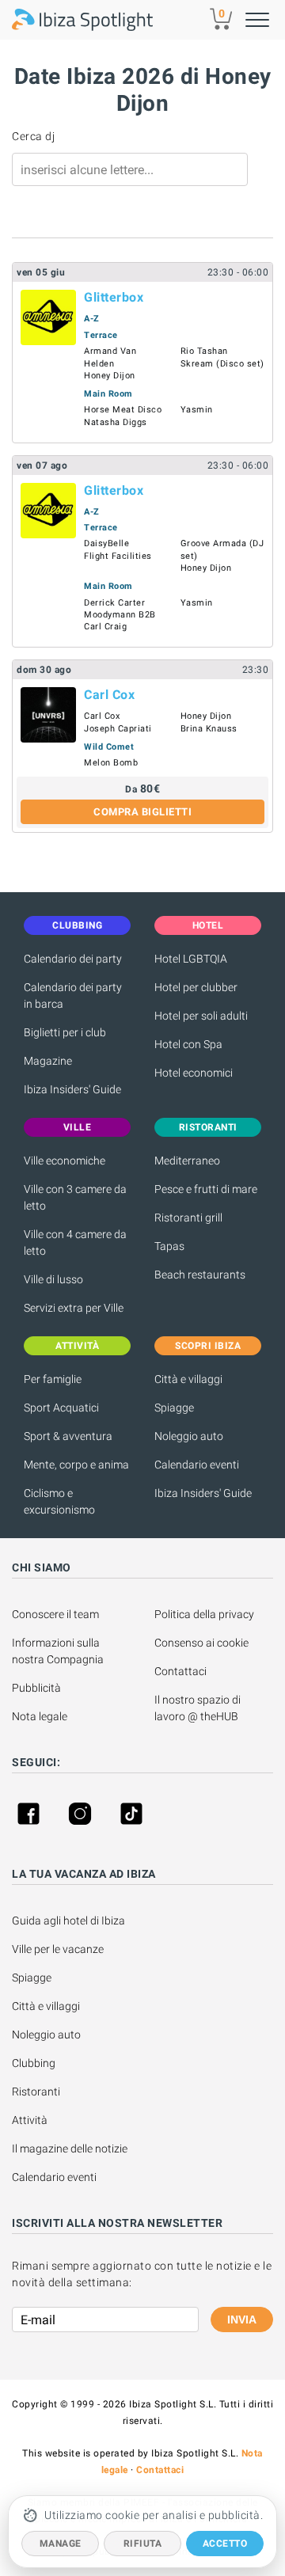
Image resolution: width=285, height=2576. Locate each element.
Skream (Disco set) (222, 364)
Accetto (225, 2544)
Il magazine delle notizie (70, 2149)
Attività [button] (77, 1346)
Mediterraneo (187, 1161)
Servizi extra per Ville (74, 1308)
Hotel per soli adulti (201, 1016)
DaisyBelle (106, 543)
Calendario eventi (197, 1465)
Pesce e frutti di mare (206, 1189)
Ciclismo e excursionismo (59, 1501)
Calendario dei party (73, 959)
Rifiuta (143, 2544)
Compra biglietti (142, 812)
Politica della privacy (204, 1614)
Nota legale (40, 1716)
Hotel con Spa (188, 1044)
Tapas (169, 1246)
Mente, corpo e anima (76, 1465)
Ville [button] (78, 1127)
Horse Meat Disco (123, 410)
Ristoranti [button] (208, 1127)
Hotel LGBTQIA (191, 959)
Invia (242, 2320)
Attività (31, 2120)
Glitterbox (114, 297)
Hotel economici (194, 1073)
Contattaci (180, 1671)
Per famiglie (53, 1379)
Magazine (48, 1061)
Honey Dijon (110, 376)
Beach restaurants (200, 1275)
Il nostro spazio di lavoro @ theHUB (199, 1708)
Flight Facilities (118, 556)
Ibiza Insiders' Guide (72, 1089)
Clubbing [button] (77, 925)
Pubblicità (36, 1688)
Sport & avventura (68, 1436)
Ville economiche (65, 1161)
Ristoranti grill (188, 1218)
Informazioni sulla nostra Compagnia (58, 1651)
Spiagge (174, 1408)
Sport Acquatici (61, 1408)
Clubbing (34, 2063)
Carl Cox (109, 695)
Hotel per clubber (196, 987)
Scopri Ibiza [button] (208, 1346)
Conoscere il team (55, 1614)
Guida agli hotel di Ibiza (68, 1921)
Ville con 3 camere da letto (75, 1197)
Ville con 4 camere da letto (75, 1242)
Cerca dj (33, 136)
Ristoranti (36, 2092)
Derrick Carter (114, 603)
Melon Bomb (111, 763)
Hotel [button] (208, 925)
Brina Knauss (209, 729)
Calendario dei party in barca (73, 995)
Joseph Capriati (118, 729)
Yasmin (197, 410)
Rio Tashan (204, 351)
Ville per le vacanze (58, 1949)
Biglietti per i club (65, 1032)
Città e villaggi (188, 1379)
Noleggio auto (189, 1436)
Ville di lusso (53, 1279)
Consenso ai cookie (201, 1643)
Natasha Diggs (116, 422)
